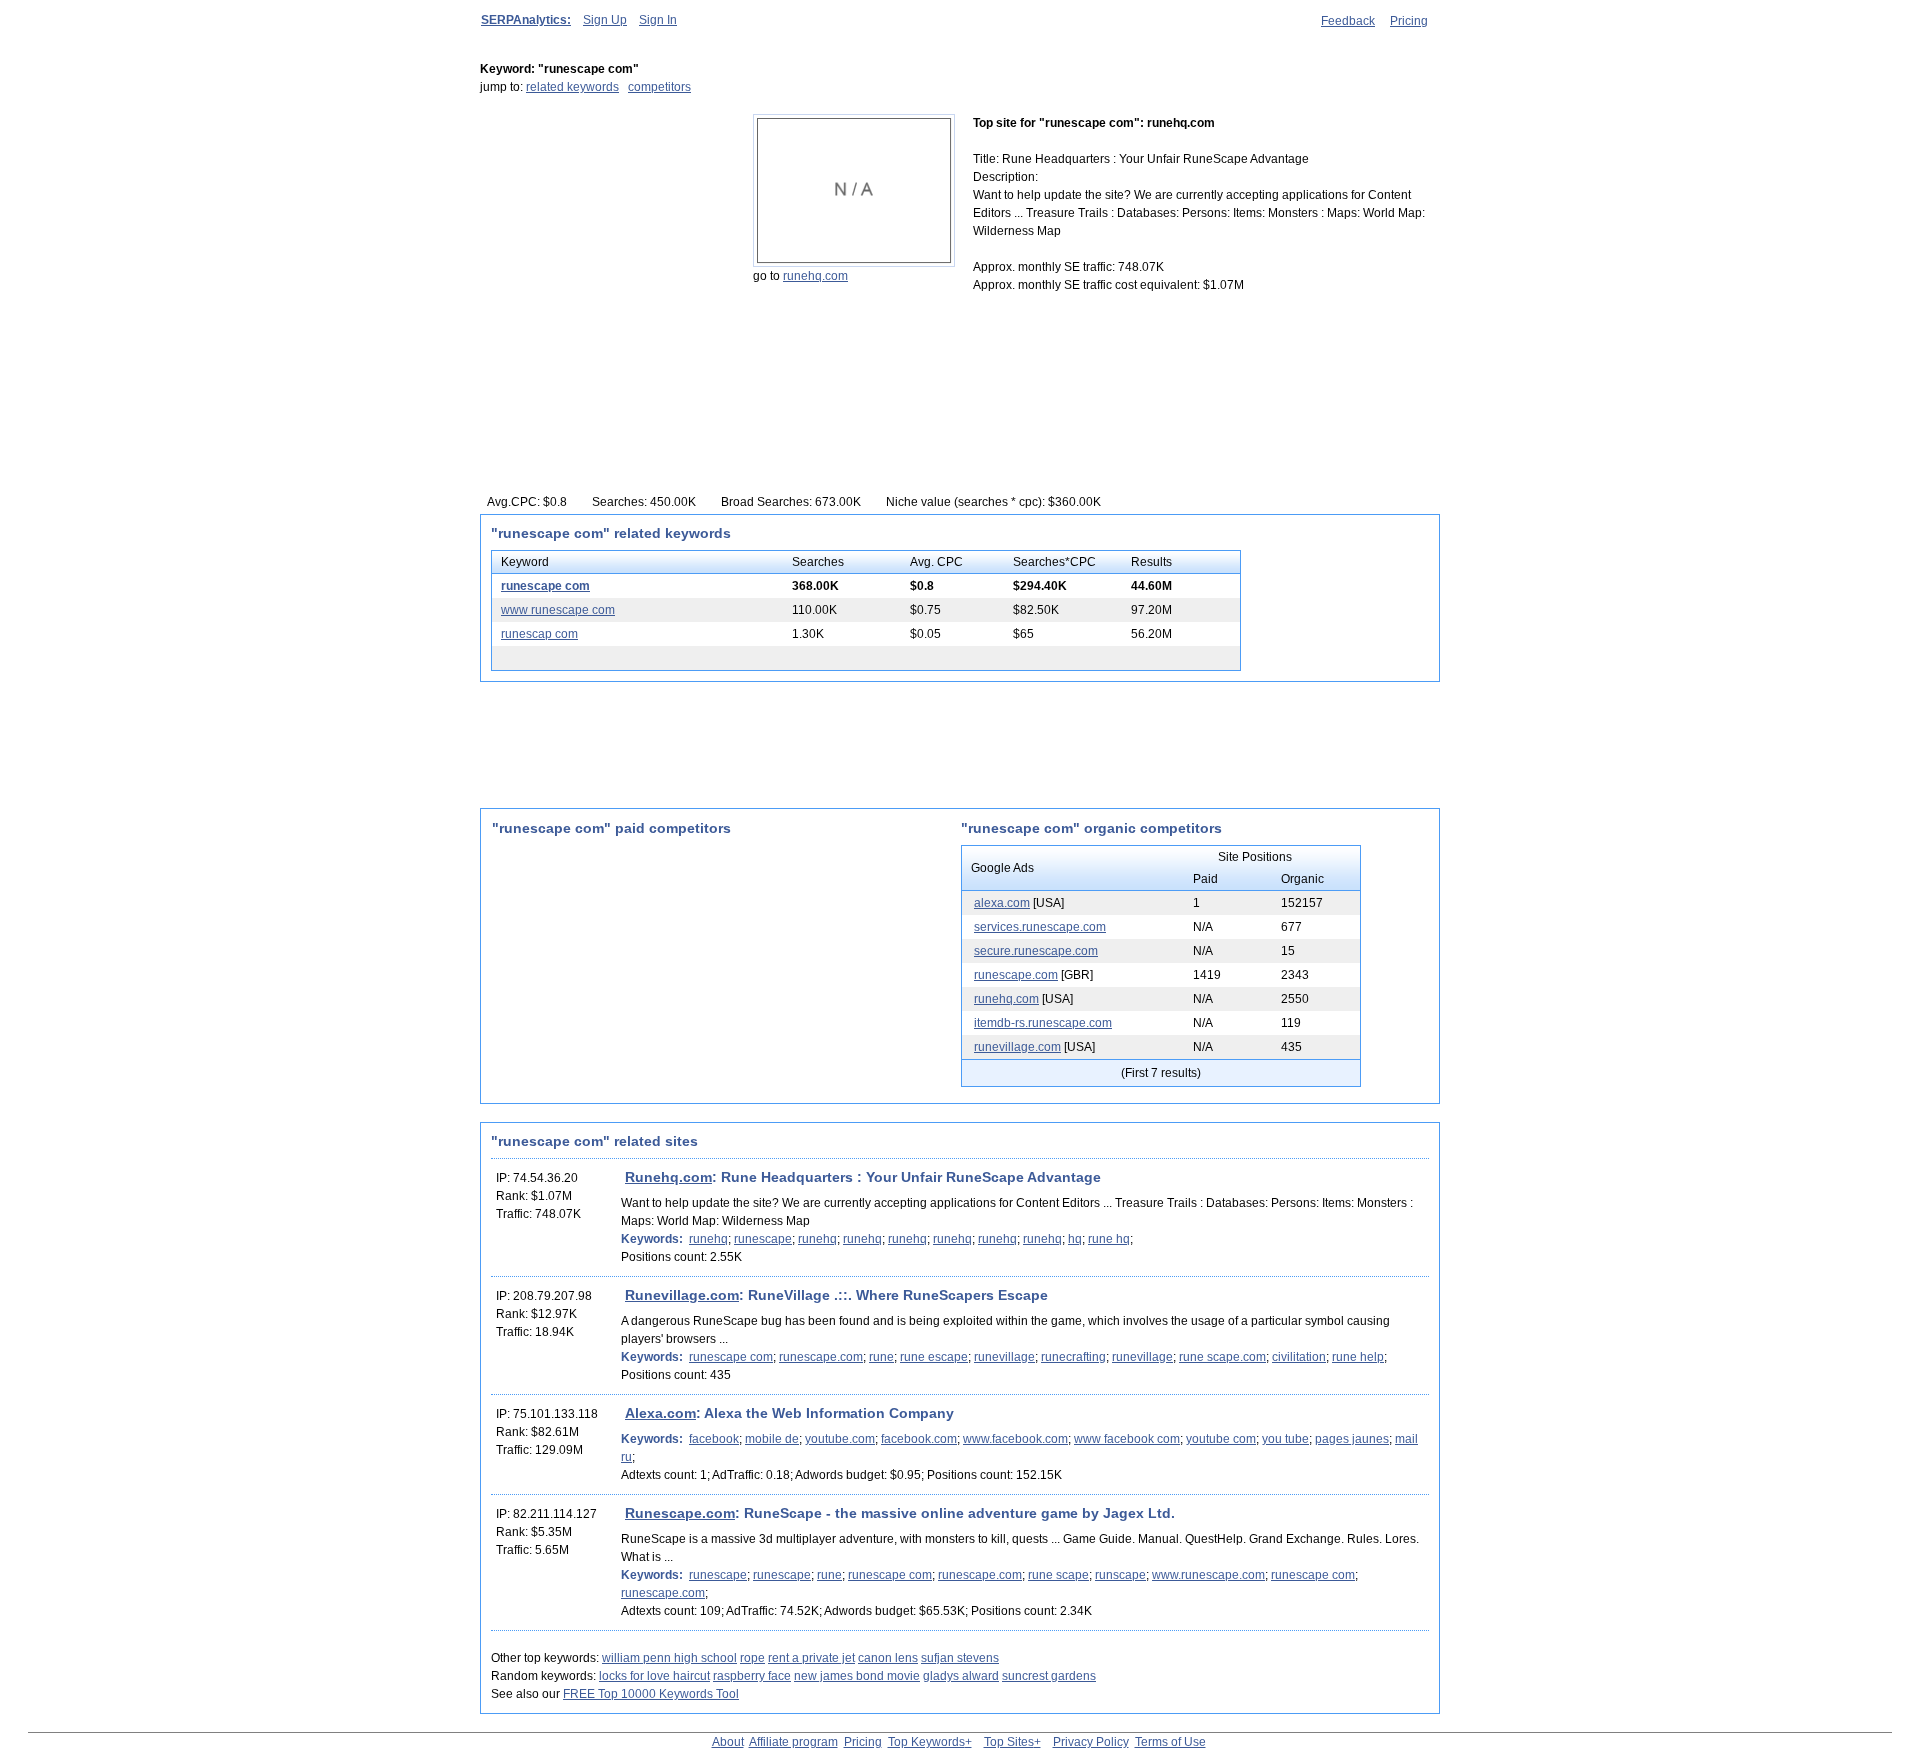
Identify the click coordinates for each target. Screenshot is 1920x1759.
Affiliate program (793, 1742)
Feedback (1348, 21)
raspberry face (752, 1676)
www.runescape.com (1208, 1575)
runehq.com (815, 276)
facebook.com (919, 1439)
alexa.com (1002, 903)
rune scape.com (1222, 1357)
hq (1075, 1239)
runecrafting (1073, 1357)
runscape (1120, 1575)
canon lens (888, 1658)
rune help (1358, 1357)
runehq (708, 1239)
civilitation (1299, 1357)
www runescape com (558, 610)
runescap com (539, 634)
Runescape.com (680, 1513)
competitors (659, 87)
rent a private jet (811, 1658)
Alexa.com (660, 1413)
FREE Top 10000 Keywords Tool (651, 1694)
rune (881, 1357)
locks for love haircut (654, 1676)
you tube (1285, 1439)
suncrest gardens (1049, 1676)
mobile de (772, 1439)
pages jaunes (1352, 1439)
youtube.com (840, 1439)
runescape (763, 1239)
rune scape (1058, 1575)
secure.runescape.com (1036, 951)
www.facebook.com (1015, 1439)
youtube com (1221, 1439)
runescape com (545, 586)
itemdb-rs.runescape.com (1043, 1023)
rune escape (934, 1357)
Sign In (658, 20)
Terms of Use (1170, 1742)
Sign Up (605, 20)
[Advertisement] (605, 239)
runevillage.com (1017, 1047)
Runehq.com (668, 1177)
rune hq (1109, 1239)
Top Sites (1009, 1742)
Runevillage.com (682, 1295)
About (728, 1742)
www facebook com (1127, 1439)
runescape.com (1016, 975)
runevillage (1004, 1357)
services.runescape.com (1040, 927)
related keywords (572, 87)
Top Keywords (926, 1742)
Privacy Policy (1091, 1742)
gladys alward (961, 1676)
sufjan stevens (960, 1658)
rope (752, 1658)
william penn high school (669, 1658)
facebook (714, 1439)
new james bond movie (857, 1676)
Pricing (1409, 21)
